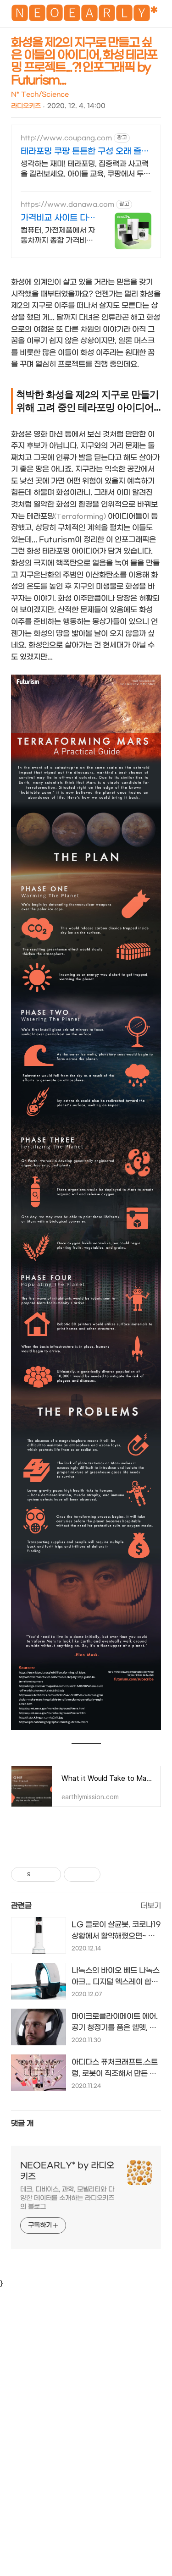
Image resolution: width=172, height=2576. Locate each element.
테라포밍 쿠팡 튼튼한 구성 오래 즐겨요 (85, 152)
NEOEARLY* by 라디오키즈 (67, 2171)
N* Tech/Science (40, 95)
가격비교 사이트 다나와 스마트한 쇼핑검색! (58, 218)
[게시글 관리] (51, 1874)
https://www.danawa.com (67, 205)
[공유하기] (39, 1874)
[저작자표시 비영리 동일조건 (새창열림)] (113, 1874)
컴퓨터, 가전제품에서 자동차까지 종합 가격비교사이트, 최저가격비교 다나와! (58, 236)
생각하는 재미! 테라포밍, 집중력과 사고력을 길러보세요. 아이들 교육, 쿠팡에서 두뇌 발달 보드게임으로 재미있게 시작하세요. (86, 169)
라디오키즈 (26, 106)
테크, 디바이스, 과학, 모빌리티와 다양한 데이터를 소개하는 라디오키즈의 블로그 (67, 2198)
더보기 (151, 1906)
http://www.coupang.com (66, 138)
